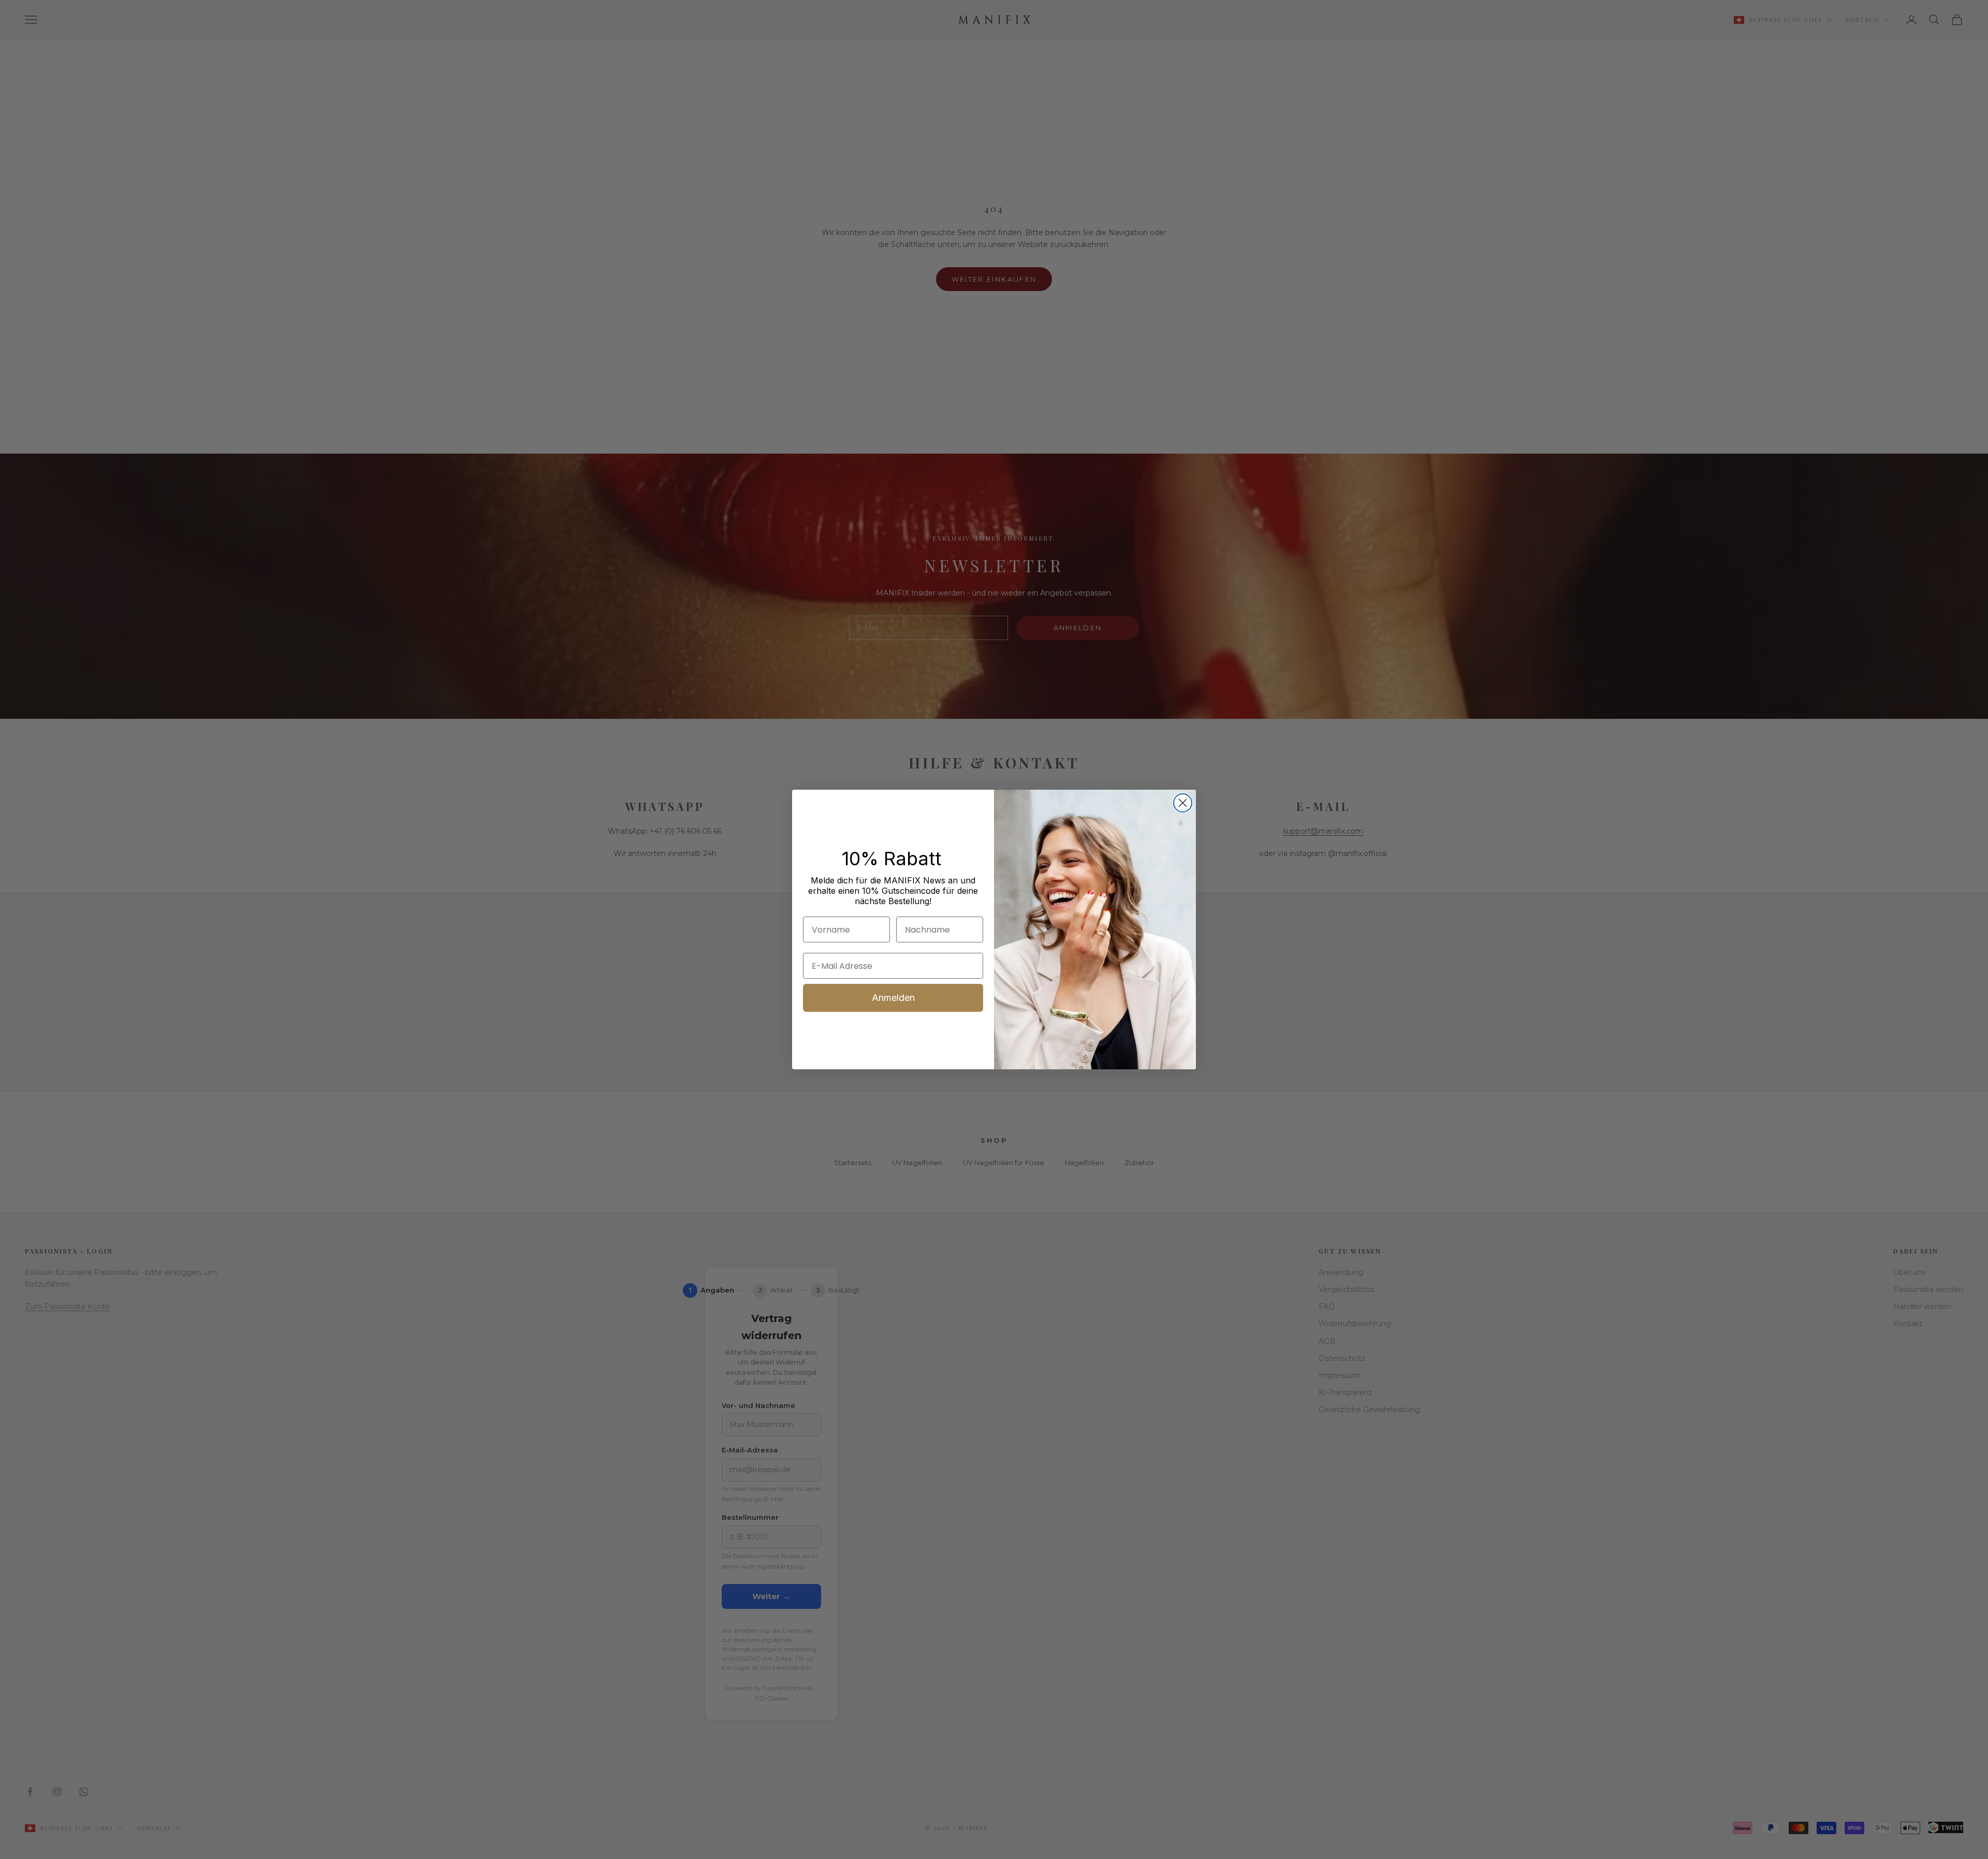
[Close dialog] (1183, 803)
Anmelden (893, 998)
